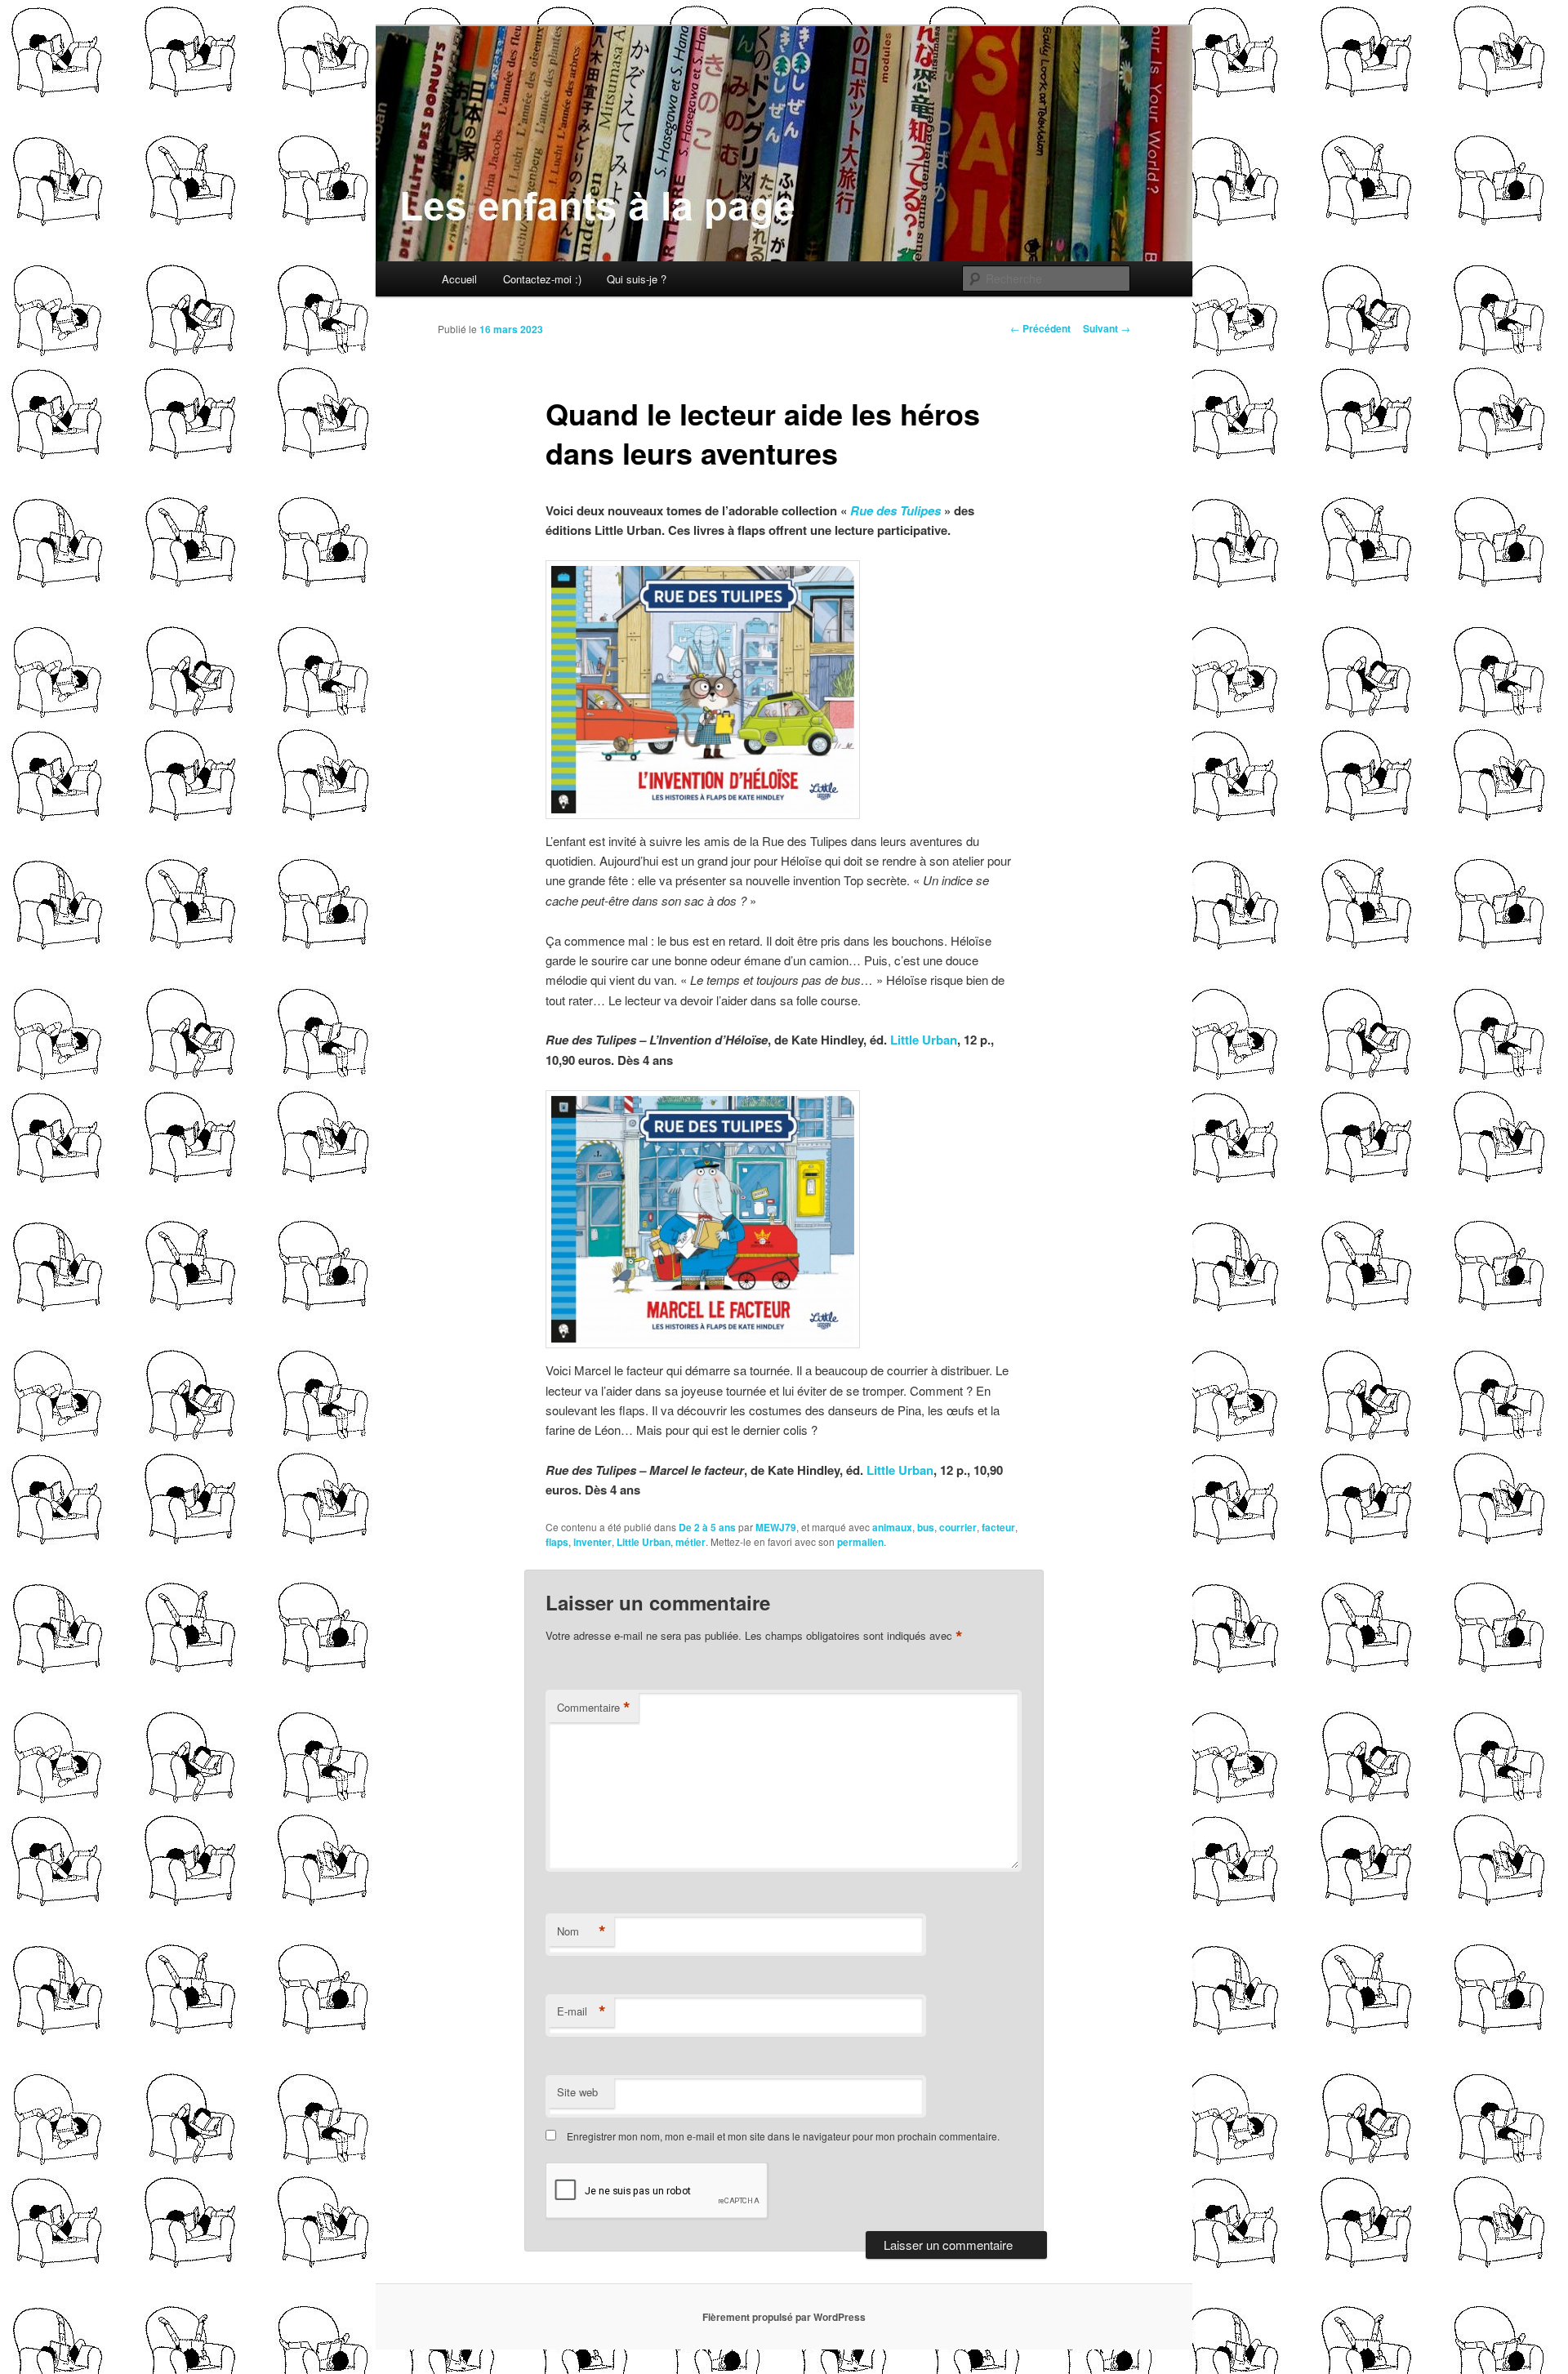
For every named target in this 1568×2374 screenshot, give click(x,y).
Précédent (1040, 328)
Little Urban (924, 1040)
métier (690, 1542)
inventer (592, 1542)
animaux (892, 1527)
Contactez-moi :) (542, 279)
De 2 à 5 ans (707, 1527)
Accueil (459, 279)
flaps (557, 1542)
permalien (860, 1542)
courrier (958, 1527)
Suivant (1107, 328)
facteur (998, 1527)
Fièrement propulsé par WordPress (784, 2317)
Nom (581, 1931)
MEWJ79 (776, 1527)
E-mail (581, 2011)
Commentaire (594, 1708)
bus (926, 1527)
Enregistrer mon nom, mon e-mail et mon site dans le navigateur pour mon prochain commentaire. (783, 2136)
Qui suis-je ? (637, 279)
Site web (577, 2092)
